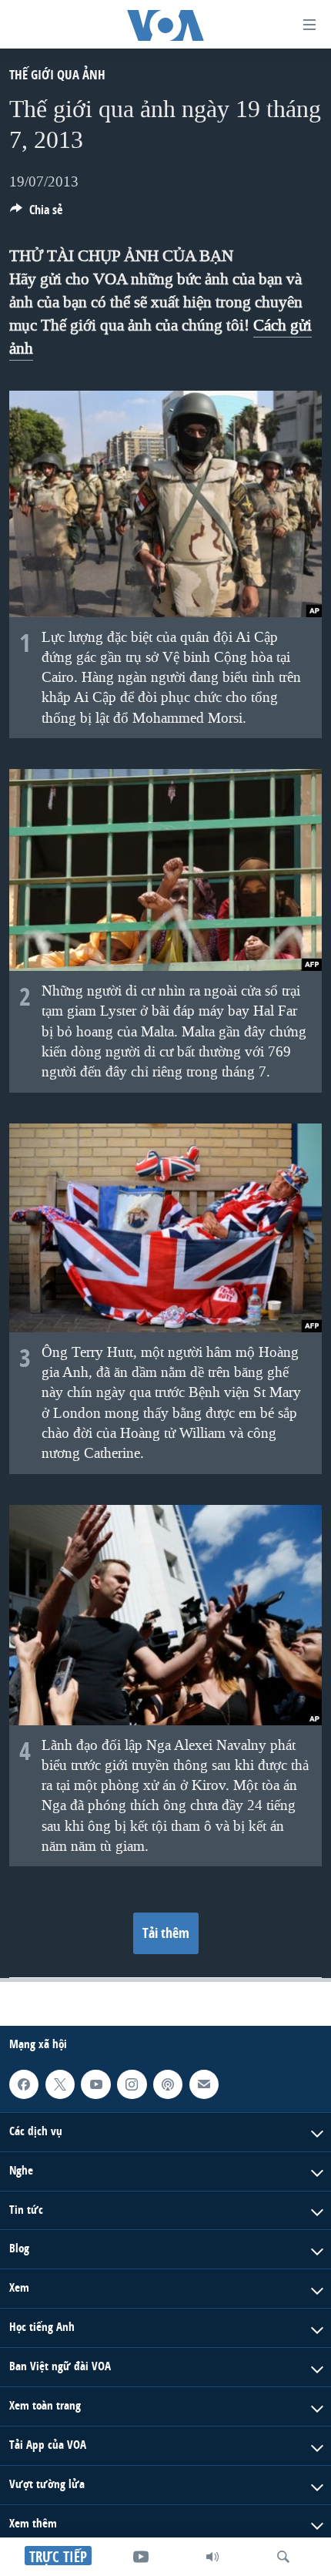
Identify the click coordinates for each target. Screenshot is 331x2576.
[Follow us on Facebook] (24, 2084)
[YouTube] (141, 2557)
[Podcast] (168, 2084)
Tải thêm (166, 1933)
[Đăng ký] (204, 2084)
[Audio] (212, 2557)
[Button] (36, 214)
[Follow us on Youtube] (95, 2084)
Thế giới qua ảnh (57, 74)
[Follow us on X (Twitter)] (60, 2084)
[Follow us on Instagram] (132, 2084)
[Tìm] (283, 2557)
